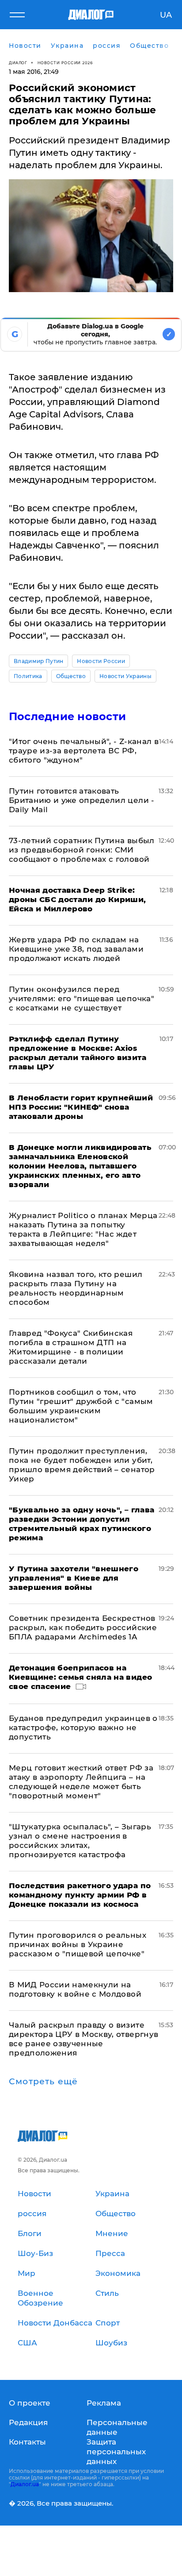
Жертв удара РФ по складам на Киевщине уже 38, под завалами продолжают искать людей (76, 949)
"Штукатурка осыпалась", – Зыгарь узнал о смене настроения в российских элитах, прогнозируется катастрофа (80, 1841)
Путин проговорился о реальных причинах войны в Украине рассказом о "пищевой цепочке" (78, 1944)
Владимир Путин (38, 661)
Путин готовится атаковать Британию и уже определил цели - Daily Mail (82, 800)
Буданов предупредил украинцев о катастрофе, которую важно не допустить (83, 1728)
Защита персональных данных (116, 2452)
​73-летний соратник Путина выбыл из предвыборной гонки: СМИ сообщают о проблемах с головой (82, 850)
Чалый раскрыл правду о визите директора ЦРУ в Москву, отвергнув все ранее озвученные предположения (83, 2039)
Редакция (28, 2422)
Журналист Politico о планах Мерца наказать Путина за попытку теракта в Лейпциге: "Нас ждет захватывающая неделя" (83, 1229)
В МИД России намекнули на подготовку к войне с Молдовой (75, 1989)
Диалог (18, 63)
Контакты (27, 2442)
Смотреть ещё (43, 2082)
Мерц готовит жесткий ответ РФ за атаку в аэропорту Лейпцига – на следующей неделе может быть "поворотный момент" (81, 1782)
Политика (28, 676)
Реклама (104, 2403)
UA (166, 15)
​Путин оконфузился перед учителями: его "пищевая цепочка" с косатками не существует (82, 999)
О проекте (30, 2403)
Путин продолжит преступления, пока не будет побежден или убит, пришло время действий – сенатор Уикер (82, 1465)
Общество (71, 676)
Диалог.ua (25, 2484)
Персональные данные (117, 2427)
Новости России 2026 (65, 63)
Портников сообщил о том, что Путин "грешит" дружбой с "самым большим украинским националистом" (81, 1406)
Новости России (101, 661)
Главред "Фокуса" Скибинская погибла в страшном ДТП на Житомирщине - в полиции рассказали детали (71, 1347)
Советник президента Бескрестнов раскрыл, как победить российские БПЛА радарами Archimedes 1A (83, 1627)
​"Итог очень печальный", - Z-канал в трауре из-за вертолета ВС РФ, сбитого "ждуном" (84, 751)
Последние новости (67, 716)
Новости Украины (125, 676)
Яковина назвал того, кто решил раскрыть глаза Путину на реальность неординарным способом (76, 1288)
